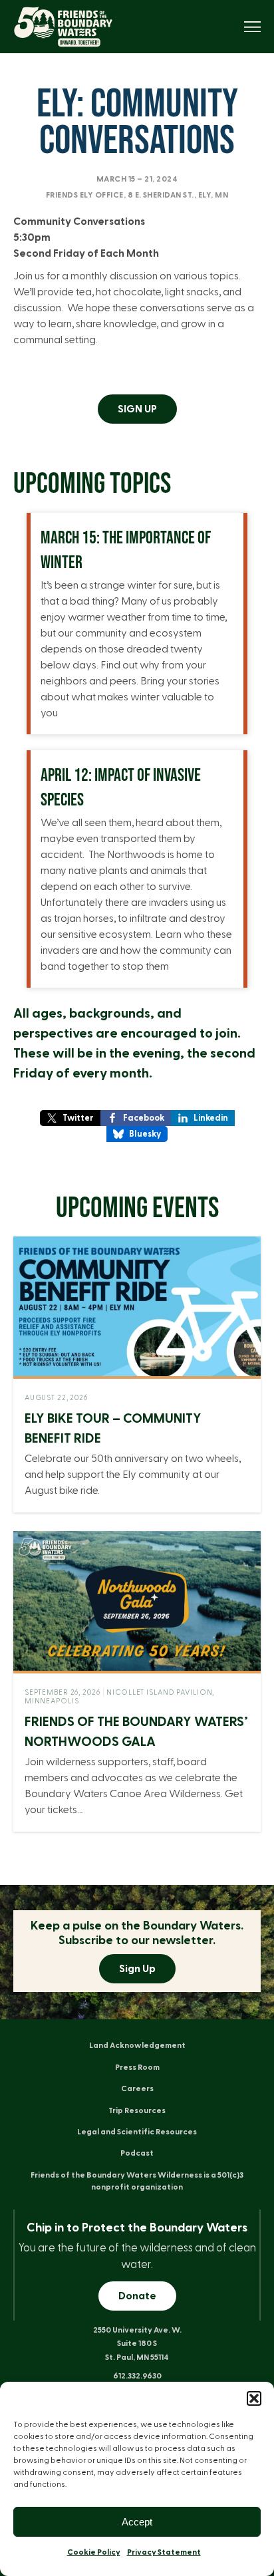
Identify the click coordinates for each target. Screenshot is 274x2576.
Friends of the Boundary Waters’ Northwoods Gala (136, 1732)
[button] (254, 2398)
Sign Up (137, 1969)
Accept (137, 2522)
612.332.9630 (137, 2376)
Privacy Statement (164, 2552)
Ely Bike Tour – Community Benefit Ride (113, 1429)
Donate (137, 2296)
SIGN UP (137, 409)
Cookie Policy (94, 2552)
